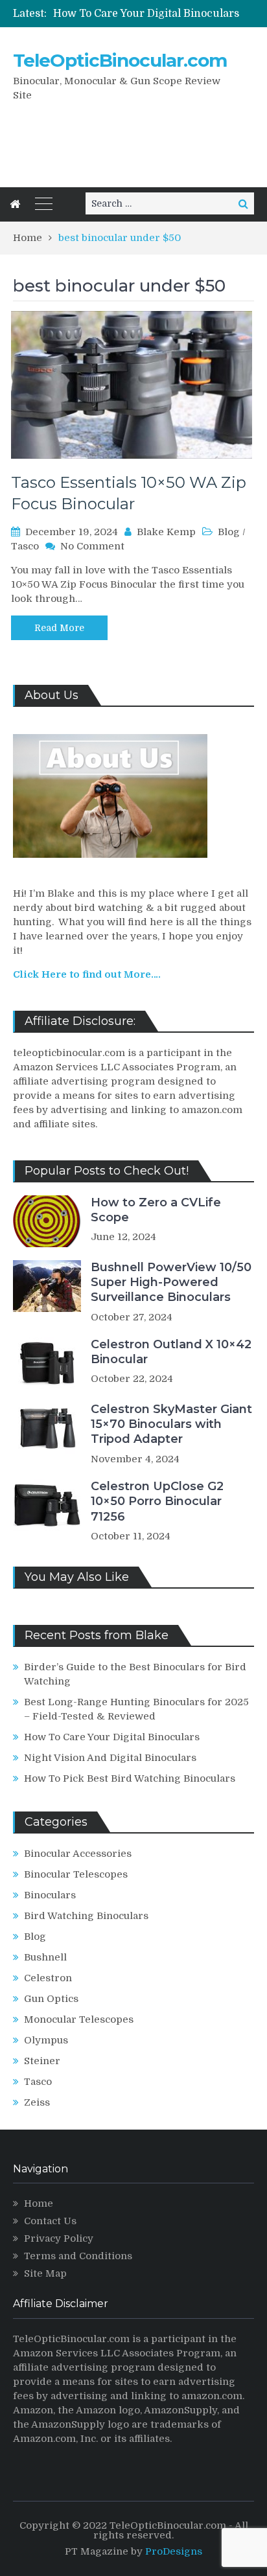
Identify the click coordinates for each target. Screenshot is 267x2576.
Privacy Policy (59, 2238)
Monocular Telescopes (79, 2019)
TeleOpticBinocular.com (120, 60)
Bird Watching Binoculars (86, 1916)
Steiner (42, 2061)
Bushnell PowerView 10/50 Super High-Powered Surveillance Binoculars (171, 1282)
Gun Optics (51, 1999)
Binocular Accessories (78, 1854)
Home (39, 2203)
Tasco (25, 546)
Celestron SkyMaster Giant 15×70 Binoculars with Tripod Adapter (171, 1424)
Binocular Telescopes (76, 1874)
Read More (59, 628)
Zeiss (37, 2102)
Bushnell (45, 1957)
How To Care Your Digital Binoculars (146, 14)
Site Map (45, 2273)
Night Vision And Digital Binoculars (110, 1758)
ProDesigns (174, 2551)
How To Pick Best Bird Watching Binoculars (130, 1778)
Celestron (48, 1978)
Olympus (46, 2040)
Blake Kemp (166, 532)
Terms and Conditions (78, 2256)
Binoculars (50, 1895)
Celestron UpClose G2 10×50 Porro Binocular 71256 (157, 1501)
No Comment (92, 546)
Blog (229, 532)
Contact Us (50, 2221)
